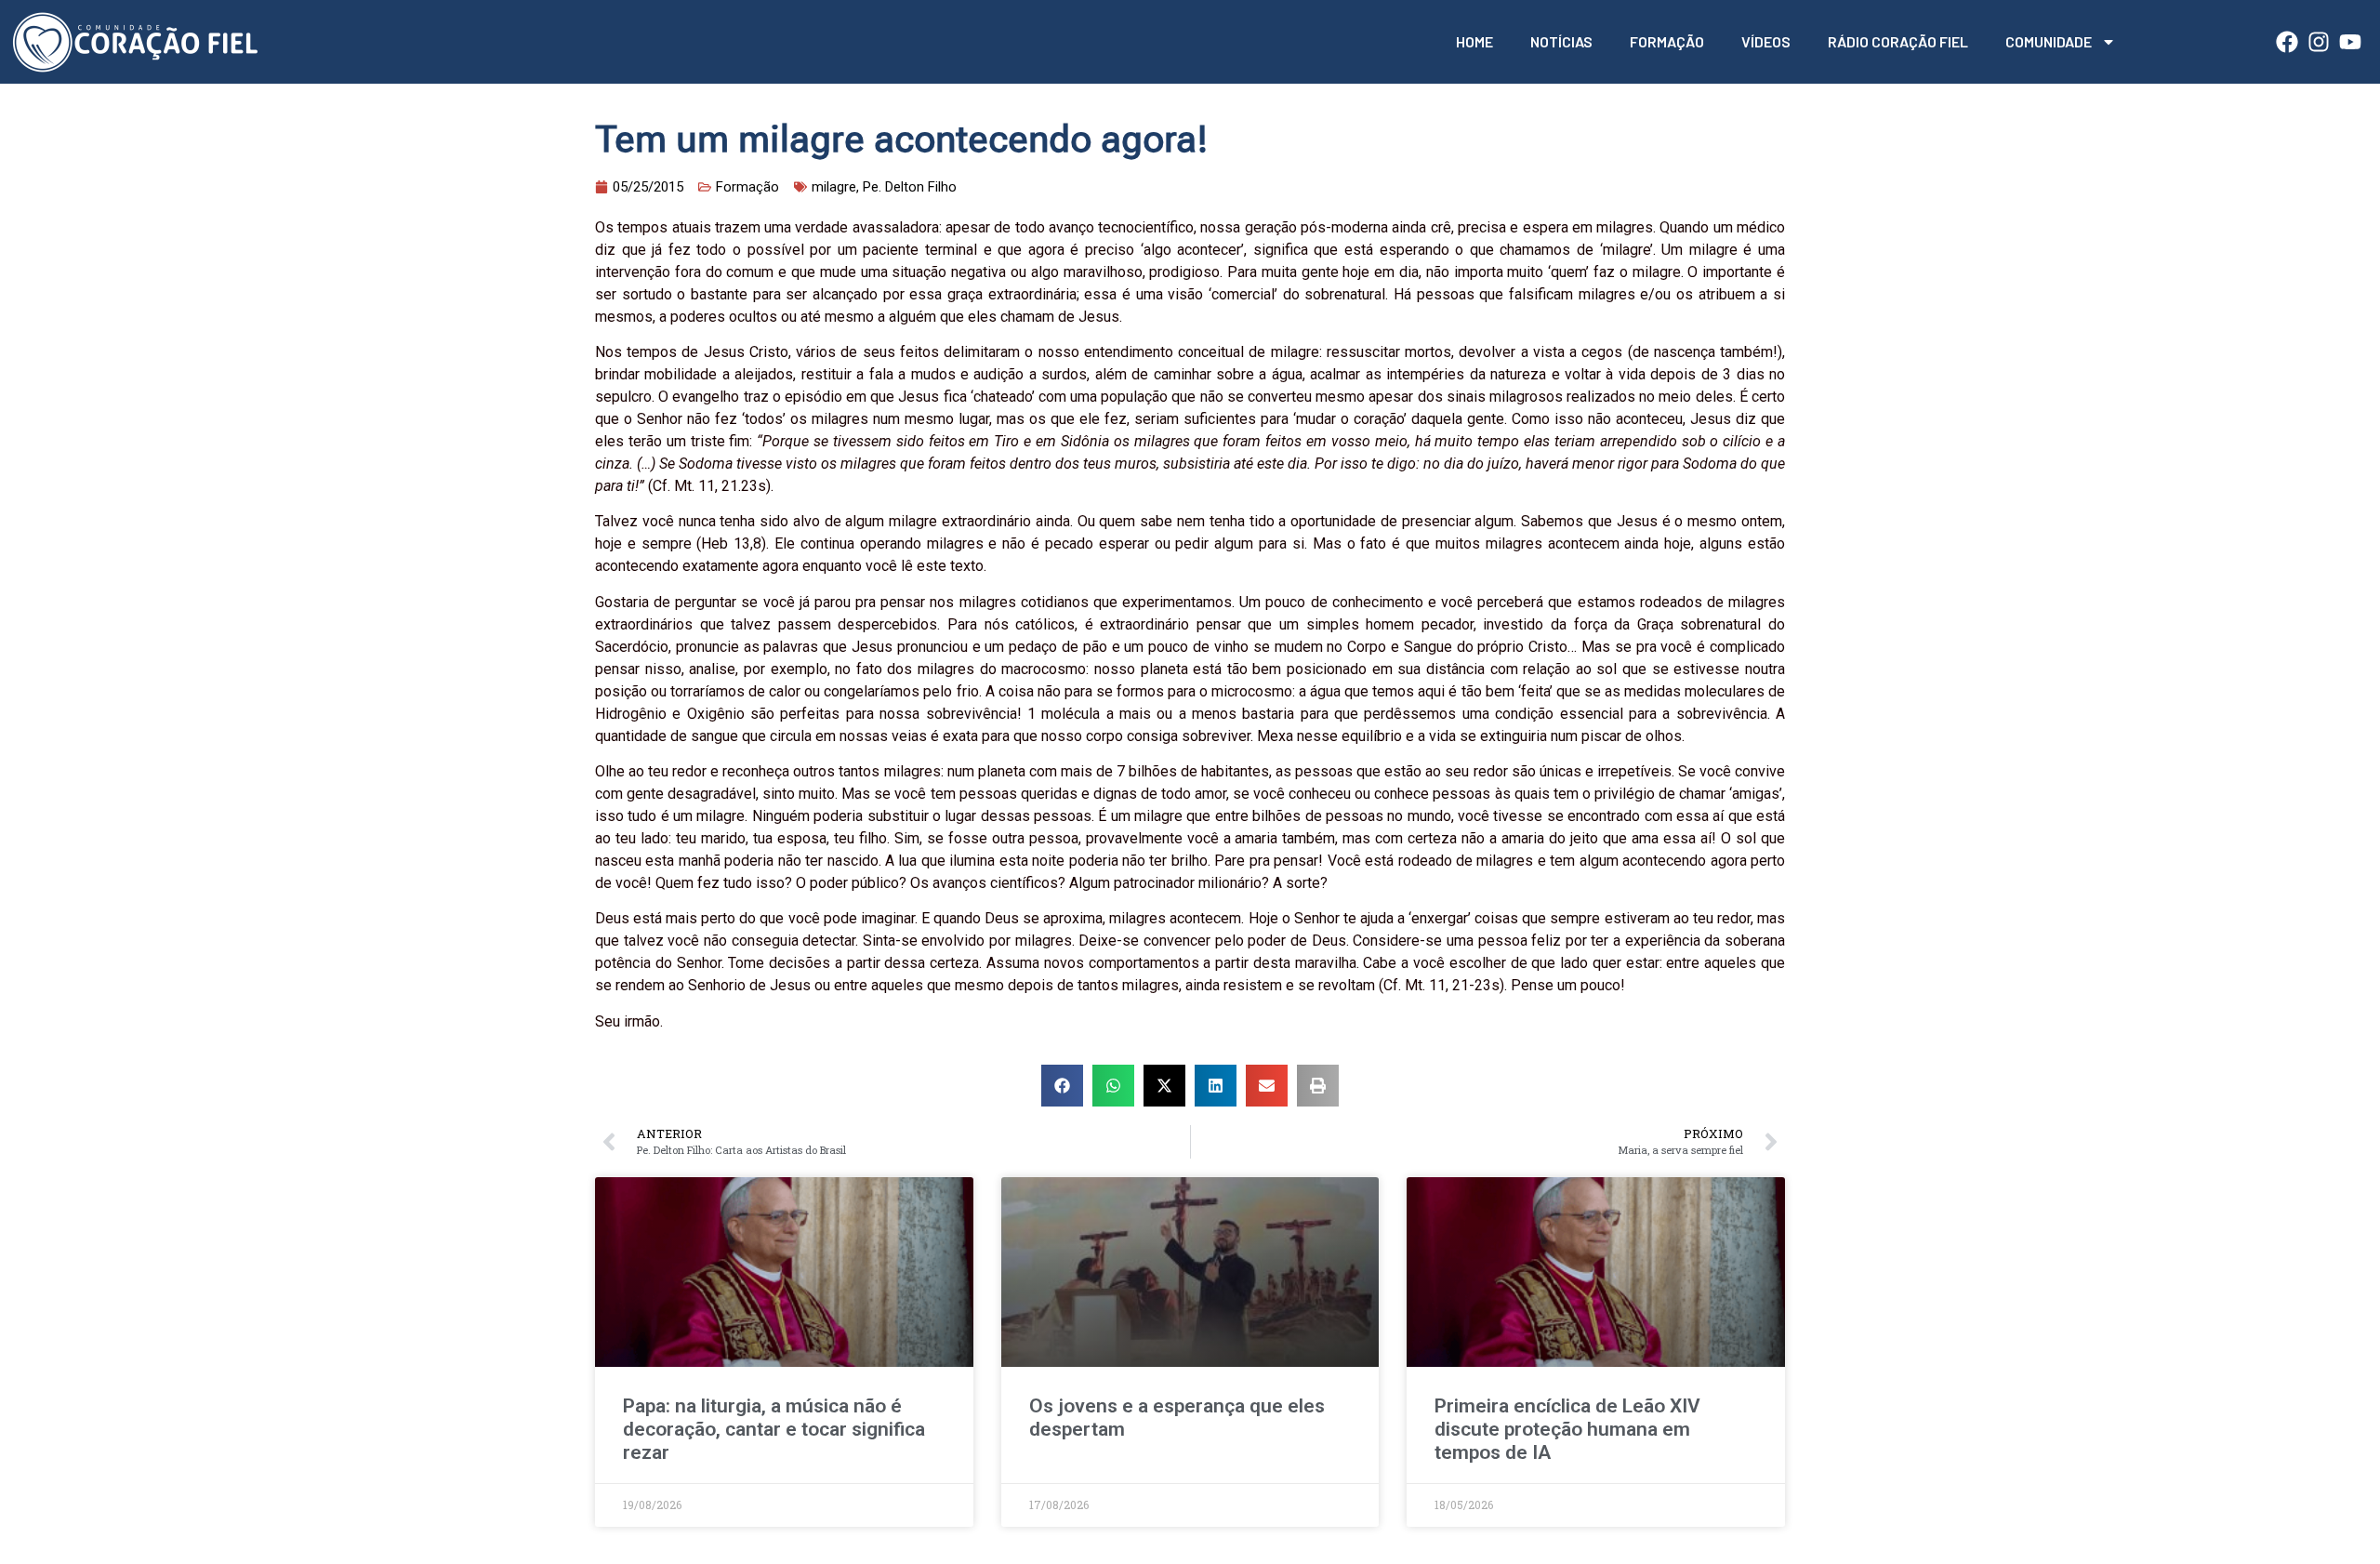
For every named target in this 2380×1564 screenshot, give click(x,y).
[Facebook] (2287, 42)
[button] (1062, 1086)
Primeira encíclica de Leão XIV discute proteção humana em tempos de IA (1567, 1429)
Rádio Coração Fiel (1898, 41)
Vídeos (1766, 41)
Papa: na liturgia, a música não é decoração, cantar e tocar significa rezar (774, 1429)
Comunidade (2049, 41)
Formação (1667, 41)
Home (1474, 41)
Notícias (1561, 41)
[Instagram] (2319, 42)
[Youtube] (2350, 42)
